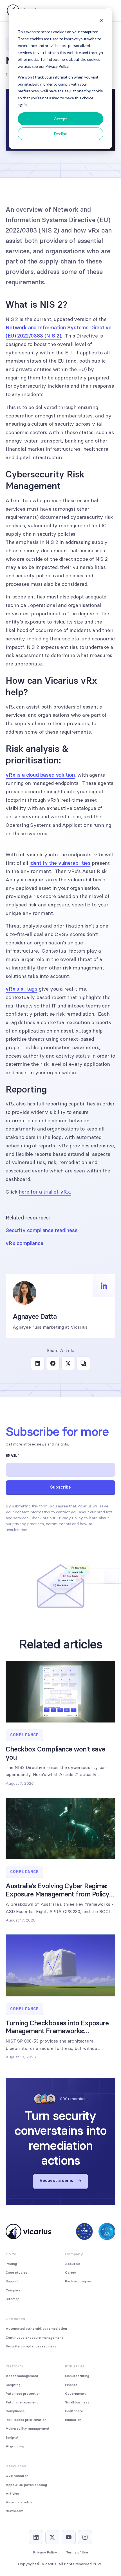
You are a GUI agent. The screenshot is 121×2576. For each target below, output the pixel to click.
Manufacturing (77, 2376)
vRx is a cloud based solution (40, 775)
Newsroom (14, 2511)
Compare (13, 2290)
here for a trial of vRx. (45, 1192)
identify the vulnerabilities (60, 863)
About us (73, 2264)
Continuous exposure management (34, 2338)
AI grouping (15, 2446)
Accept (60, 119)
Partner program (79, 2281)
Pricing (11, 2264)
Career (71, 2273)
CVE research (17, 2476)
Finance (71, 2385)
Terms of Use (77, 2552)
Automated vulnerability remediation (36, 2329)
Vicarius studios (19, 2502)
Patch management (22, 2402)
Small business (77, 2402)
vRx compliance (24, 1243)
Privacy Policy (70, 1518)
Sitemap (13, 2299)
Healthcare (74, 2411)
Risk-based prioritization (26, 2420)
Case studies (16, 2273)
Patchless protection (23, 2394)
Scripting (13, 2385)
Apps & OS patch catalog (26, 2485)
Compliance (15, 2411)
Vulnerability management (28, 2428)
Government (75, 2394)
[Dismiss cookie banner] (101, 21)
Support (12, 2281)
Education (73, 2420)
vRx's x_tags (22, 989)
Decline (61, 134)
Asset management (22, 2376)
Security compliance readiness (42, 1230)
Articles (12, 2494)
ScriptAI (13, 2438)
